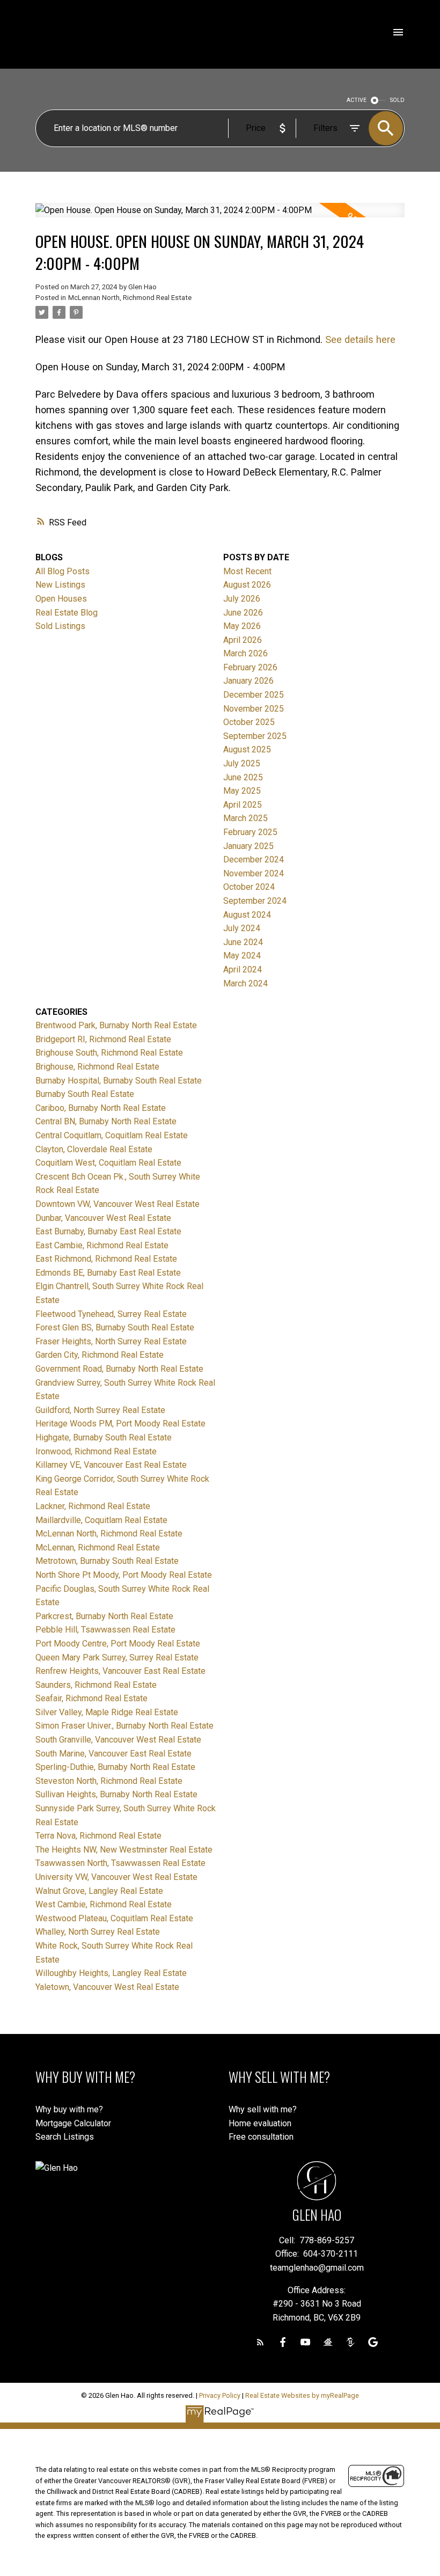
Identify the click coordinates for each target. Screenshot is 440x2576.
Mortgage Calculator (73, 2123)
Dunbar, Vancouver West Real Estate (103, 1218)
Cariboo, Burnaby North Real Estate (101, 1108)
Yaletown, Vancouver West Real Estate (107, 1987)
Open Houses (61, 599)
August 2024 (247, 915)
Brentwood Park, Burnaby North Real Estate (116, 1025)
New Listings (60, 585)
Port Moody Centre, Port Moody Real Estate (118, 1644)
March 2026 (245, 653)
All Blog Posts (63, 571)
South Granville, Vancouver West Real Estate (118, 1740)
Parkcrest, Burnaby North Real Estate (104, 1616)
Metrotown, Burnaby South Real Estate (107, 1561)
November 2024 (254, 873)
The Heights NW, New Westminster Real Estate (124, 1850)
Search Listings (65, 2137)
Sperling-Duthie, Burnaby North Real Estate (115, 1767)
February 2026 (250, 667)
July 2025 (242, 763)
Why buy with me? (69, 2109)
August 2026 (247, 585)
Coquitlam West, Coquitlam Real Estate (108, 1163)
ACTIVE (357, 100)
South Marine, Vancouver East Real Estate (113, 1754)
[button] (260, 2342)
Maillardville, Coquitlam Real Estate (101, 1520)
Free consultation (261, 2137)
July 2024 (242, 928)
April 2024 (243, 969)
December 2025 (254, 695)
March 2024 (245, 983)
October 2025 (249, 722)
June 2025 (243, 777)
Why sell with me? (263, 2109)
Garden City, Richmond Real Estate (100, 1355)
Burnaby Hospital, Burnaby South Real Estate (119, 1081)
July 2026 (242, 599)
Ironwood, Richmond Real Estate (96, 1451)
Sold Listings (60, 626)
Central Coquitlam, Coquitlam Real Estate (112, 1135)
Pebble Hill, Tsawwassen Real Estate (105, 1630)
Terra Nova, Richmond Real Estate (98, 1836)
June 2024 (243, 942)
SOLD (397, 100)
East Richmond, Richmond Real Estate (106, 1259)
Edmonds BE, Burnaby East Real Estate (108, 1273)
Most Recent (247, 571)
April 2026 (243, 640)
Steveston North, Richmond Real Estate (109, 1781)
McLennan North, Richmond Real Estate (130, 298)
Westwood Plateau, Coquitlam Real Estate (114, 1918)
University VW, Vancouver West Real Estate (116, 1877)
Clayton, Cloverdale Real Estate (94, 1149)
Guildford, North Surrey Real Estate (100, 1410)
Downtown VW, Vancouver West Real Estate (118, 1204)
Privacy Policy (220, 2395)
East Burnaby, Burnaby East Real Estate (108, 1231)
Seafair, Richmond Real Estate (91, 1698)
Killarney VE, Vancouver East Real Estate (111, 1465)
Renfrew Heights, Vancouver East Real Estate (120, 1671)
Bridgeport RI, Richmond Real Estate (103, 1039)
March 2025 (245, 818)
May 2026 (242, 626)
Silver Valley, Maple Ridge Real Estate (107, 1712)
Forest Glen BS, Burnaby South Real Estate (115, 1327)
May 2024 (242, 956)
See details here (360, 339)
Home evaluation (260, 2123)
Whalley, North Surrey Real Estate (98, 1932)
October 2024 (249, 887)
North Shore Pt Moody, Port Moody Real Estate (124, 1575)
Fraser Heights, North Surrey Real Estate (111, 1341)
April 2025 (243, 805)
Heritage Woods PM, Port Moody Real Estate (120, 1424)
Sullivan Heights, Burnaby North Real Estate (116, 1794)
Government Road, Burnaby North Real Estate (119, 1369)
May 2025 (242, 791)
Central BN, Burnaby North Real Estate (106, 1121)
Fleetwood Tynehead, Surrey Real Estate (111, 1314)
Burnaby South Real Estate (85, 1094)
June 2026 (243, 613)
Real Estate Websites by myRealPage (302, 2395)
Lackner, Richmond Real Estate (93, 1506)
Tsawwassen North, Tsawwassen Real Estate (120, 1863)
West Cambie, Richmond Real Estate (104, 1904)
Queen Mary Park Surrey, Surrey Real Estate (117, 1657)
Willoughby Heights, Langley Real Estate (111, 1973)
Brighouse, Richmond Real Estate (97, 1067)
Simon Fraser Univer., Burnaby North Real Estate (124, 1726)
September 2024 (255, 901)
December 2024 (254, 859)
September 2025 (255, 736)
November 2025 (254, 709)
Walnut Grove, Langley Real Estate (99, 1891)
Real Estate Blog (67, 613)
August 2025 (247, 749)
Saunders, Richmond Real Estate (96, 1685)
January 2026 (248, 681)
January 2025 (248, 846)
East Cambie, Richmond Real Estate (102, 1245)
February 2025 (250, 832)
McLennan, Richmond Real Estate (98, 1547)
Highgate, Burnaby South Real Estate (104, 1437)
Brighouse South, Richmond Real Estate (109, 1053)
